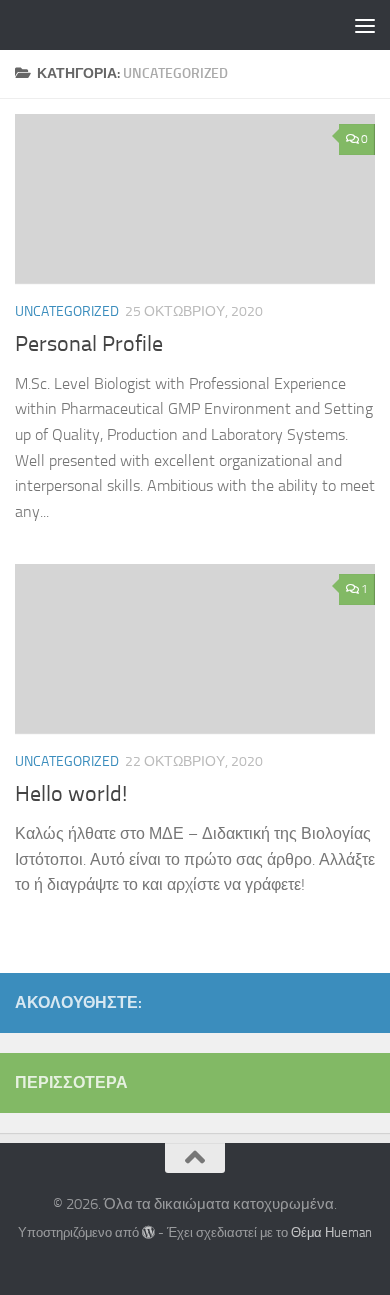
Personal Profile (89, 344)
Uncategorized (67, 311)
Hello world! (71, 794)
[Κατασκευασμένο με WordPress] (148, 1232)
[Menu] (365, 25)
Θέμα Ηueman (331, 1232)
